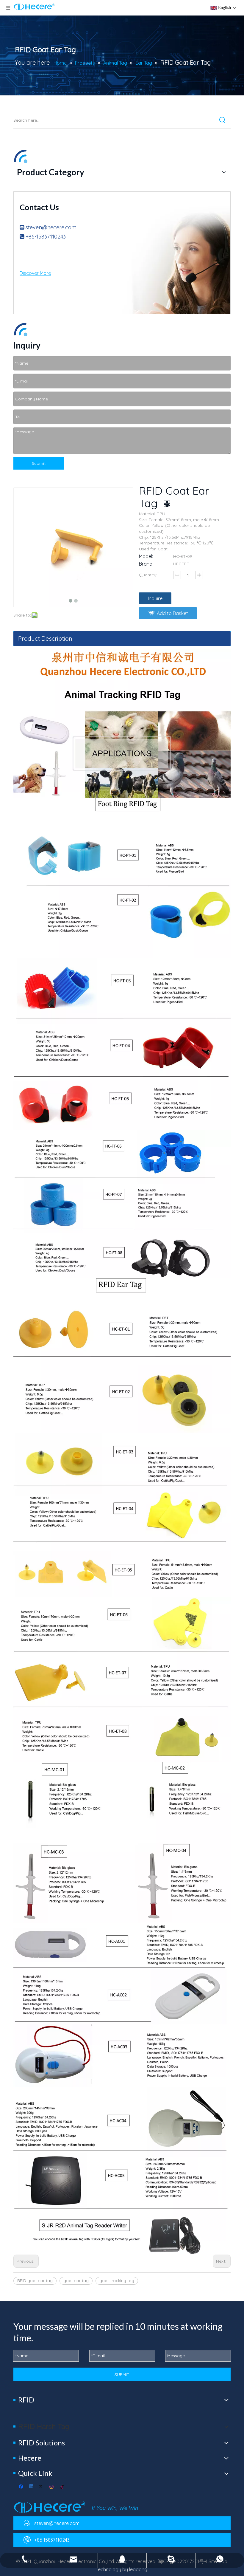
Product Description (45, 638)
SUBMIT (122, 2374)
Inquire (155, 598)
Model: (146, 556)
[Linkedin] (32, 2487)
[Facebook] (22, 2487)
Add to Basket (172, 613)
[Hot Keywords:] (223, 120)
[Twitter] (42, 2487)
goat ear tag (76, 2281)
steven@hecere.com (51, 227)
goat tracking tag (117, 2281)
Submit (39, 463)
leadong (138, 2569)
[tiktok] (62, 2487)
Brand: (146, 564)
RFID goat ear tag (35, 2281)
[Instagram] (52, 2487)
